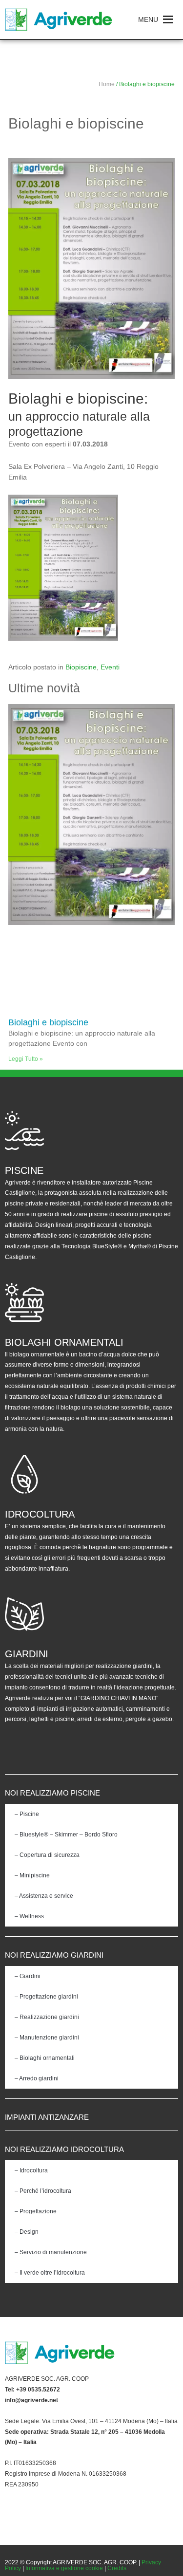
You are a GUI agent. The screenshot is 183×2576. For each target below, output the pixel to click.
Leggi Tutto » (26, 1059)
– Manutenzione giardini (47, 2038)
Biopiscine (81, 667)
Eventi (110, 667)
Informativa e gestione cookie (64, 2568)
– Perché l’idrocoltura (43, 2191)
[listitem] (91, 2379)
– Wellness (29, 1916)
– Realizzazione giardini (47, 2017)
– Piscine (27, 1814)
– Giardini (28, 1976)
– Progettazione (36, 2211)
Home (107, 84)
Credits (117, 2568)
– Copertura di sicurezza (47, 1855)
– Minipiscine (32, 1875)
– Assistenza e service (44, 1896)
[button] (148, 19)
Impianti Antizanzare (47, 2117)
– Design (27, 2232)
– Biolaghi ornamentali (45, 2058)
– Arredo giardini (37, 2078)
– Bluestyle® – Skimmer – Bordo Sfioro (66, 1835)
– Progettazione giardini (46, 1997)
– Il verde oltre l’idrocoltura (50, 2273)
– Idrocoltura (31, 2170)
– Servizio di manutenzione (51, 2252)
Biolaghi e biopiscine (48, 1022)
